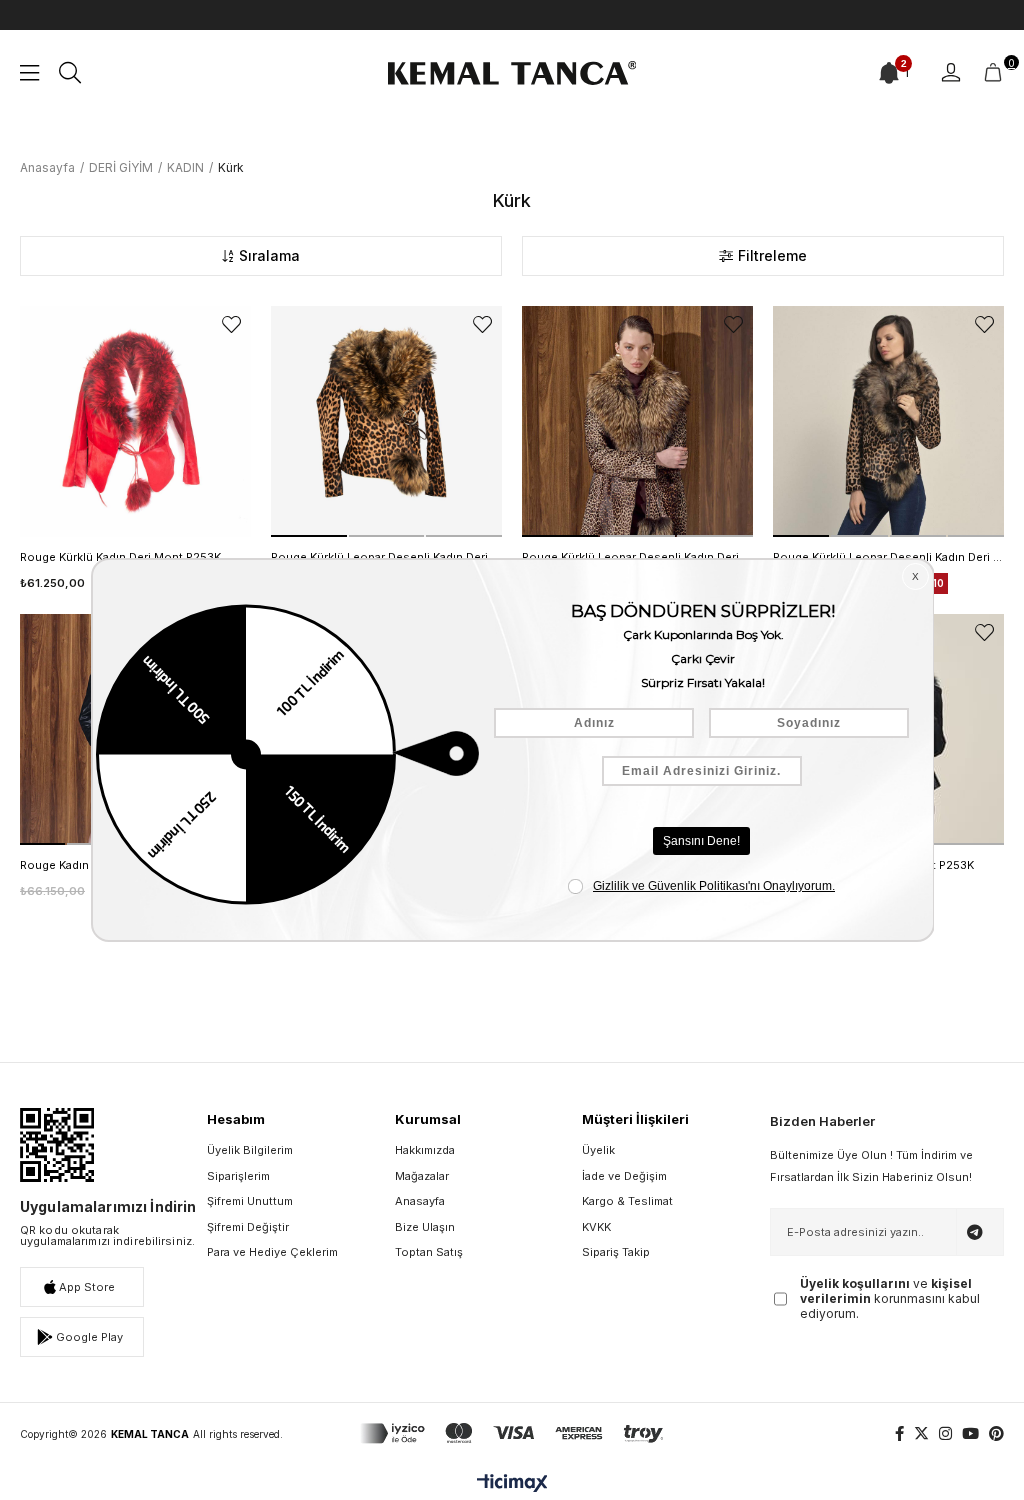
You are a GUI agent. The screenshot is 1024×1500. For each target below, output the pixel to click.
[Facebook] (899, 1433)
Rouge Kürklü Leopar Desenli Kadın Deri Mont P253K (386, 557)
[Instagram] (945, 1433)
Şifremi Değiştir (248, 1227)
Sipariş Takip (616, 1252)
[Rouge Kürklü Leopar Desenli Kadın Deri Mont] (888, 421)
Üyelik (598, 1150)
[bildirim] (889, 73)
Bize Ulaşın (425, 1227)
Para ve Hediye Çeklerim (272, 1252)
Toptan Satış (429, 1252)
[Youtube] (970, 1433)
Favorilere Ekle (231, 324)
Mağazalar (422, 1176)
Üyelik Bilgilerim (250, 1150)
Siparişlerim (238, 1176)
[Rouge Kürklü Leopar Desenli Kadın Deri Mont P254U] (637, 421)
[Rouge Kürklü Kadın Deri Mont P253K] (135, 421)
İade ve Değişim (624, 1176)
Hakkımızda (425, 1150)
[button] (309, 536)
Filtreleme (772, 255)
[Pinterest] (996, 1433)
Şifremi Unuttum (250, 1201)
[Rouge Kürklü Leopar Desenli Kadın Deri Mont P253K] (386, 421)
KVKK (596, 1227)
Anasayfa (420, 1201)
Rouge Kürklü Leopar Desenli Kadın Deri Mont (888, 557)
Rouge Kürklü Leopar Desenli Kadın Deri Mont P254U (637, 557)
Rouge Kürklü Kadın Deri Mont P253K (120, 557)
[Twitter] (921, 1433)
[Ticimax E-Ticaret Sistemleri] (512, 1484)
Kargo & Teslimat (627, 1201)
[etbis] (57, 1145)
